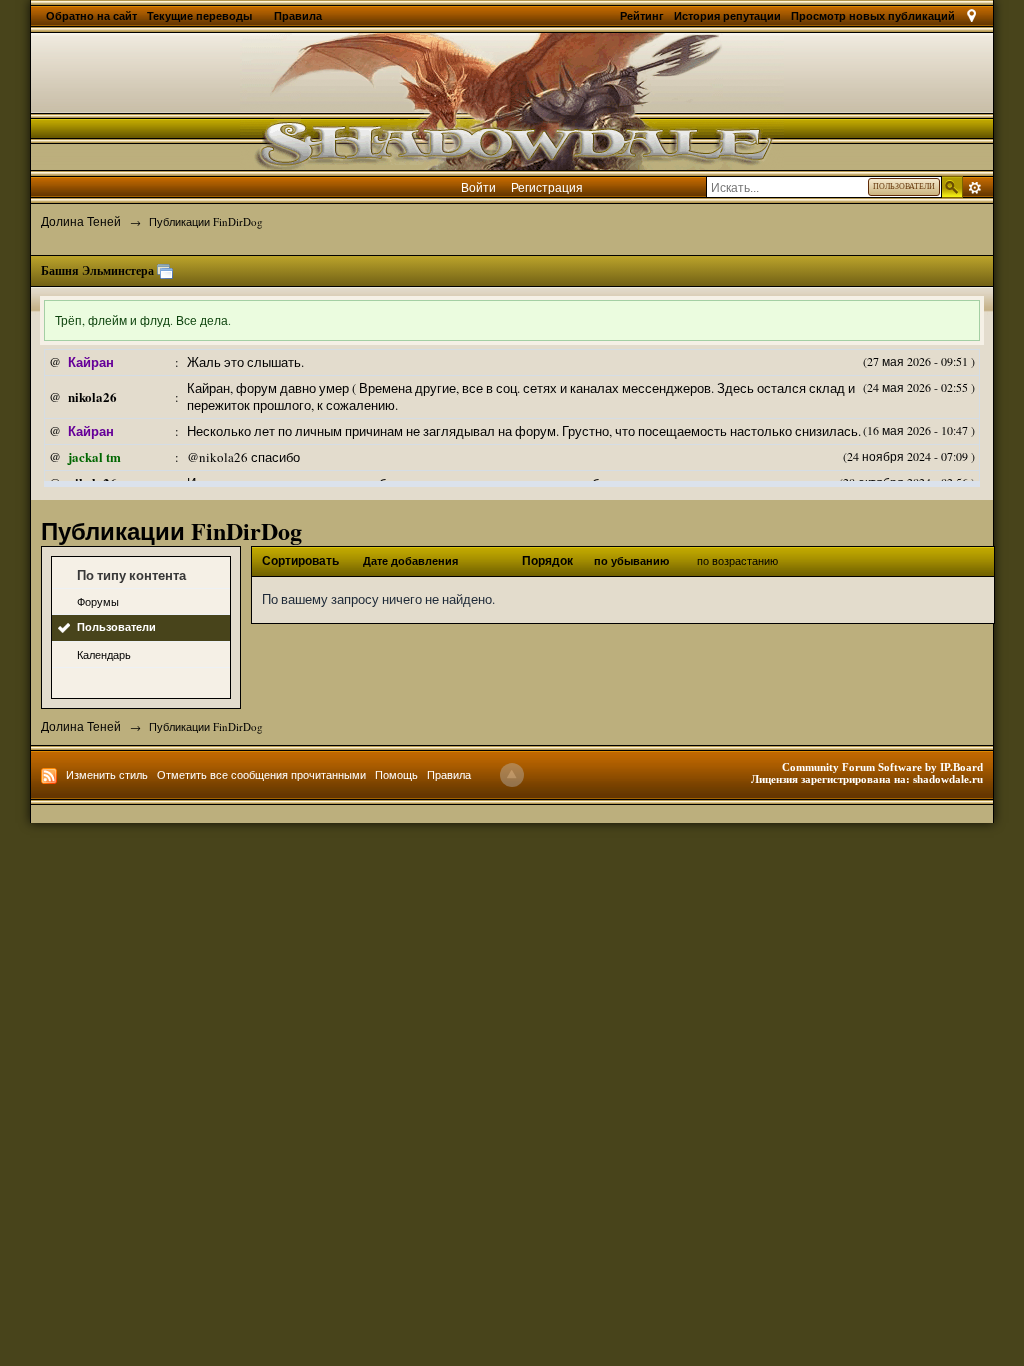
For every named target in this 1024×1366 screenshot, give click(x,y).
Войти (478, 187)
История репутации (727, 16)
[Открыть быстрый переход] (971, 16)
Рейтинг (642, 16)
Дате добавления (410, 561)
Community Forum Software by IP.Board (882, 767)
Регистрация (547, 187)
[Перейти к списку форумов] (512, 99)
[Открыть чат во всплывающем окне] (165, 271)
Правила (298, 16)
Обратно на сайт (91, 16)
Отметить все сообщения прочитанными (261, 774)
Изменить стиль (107, 774)
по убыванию (631, 561)
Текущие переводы (201, 16)
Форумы (98, 601)
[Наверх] (512, 775)
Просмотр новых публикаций (873, 16)
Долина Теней (81, 726)
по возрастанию (737, 560)
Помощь (396, 774)
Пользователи (116, 627)
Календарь (104, 654)
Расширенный (975, 188)
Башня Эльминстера (97, 270)
